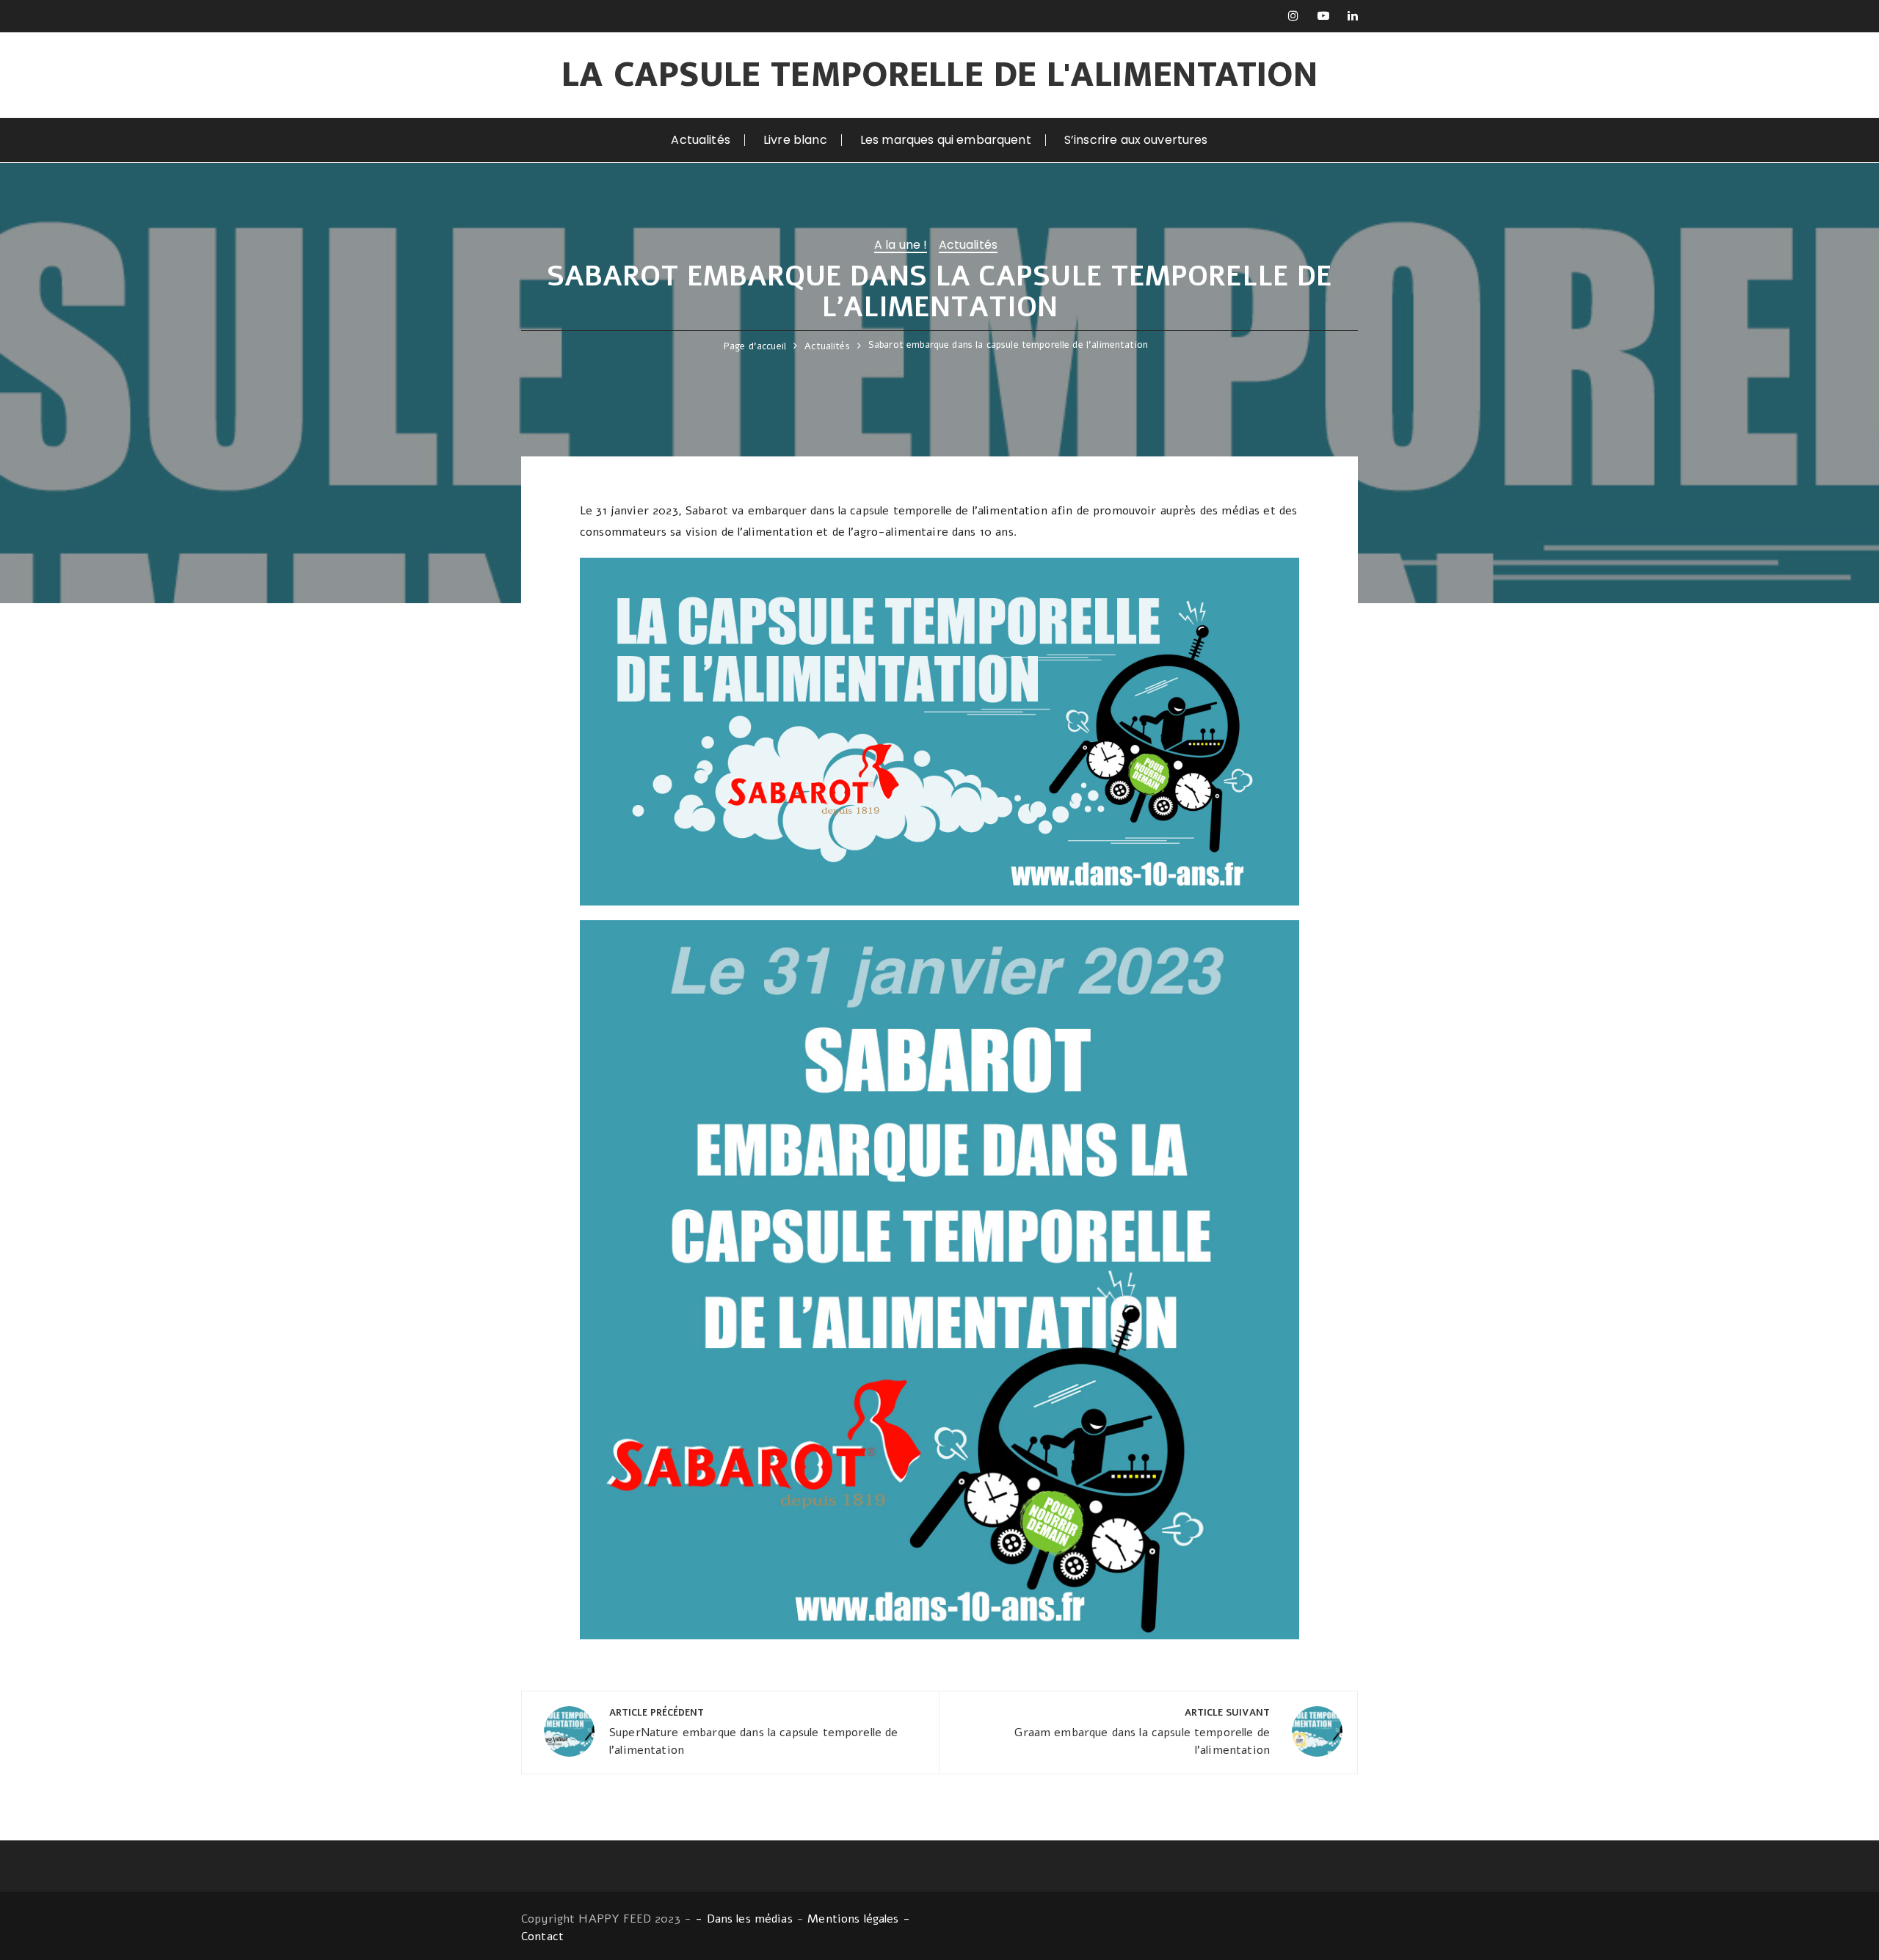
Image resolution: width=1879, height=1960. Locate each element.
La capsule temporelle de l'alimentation (940, 75)
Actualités (701, 140)
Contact (542, 1937)
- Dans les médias (744, 1919)
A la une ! (901, 246)
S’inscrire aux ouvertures (1136, 140)
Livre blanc (795, 140)
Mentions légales (853, 1919)
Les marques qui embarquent (946, 140)
